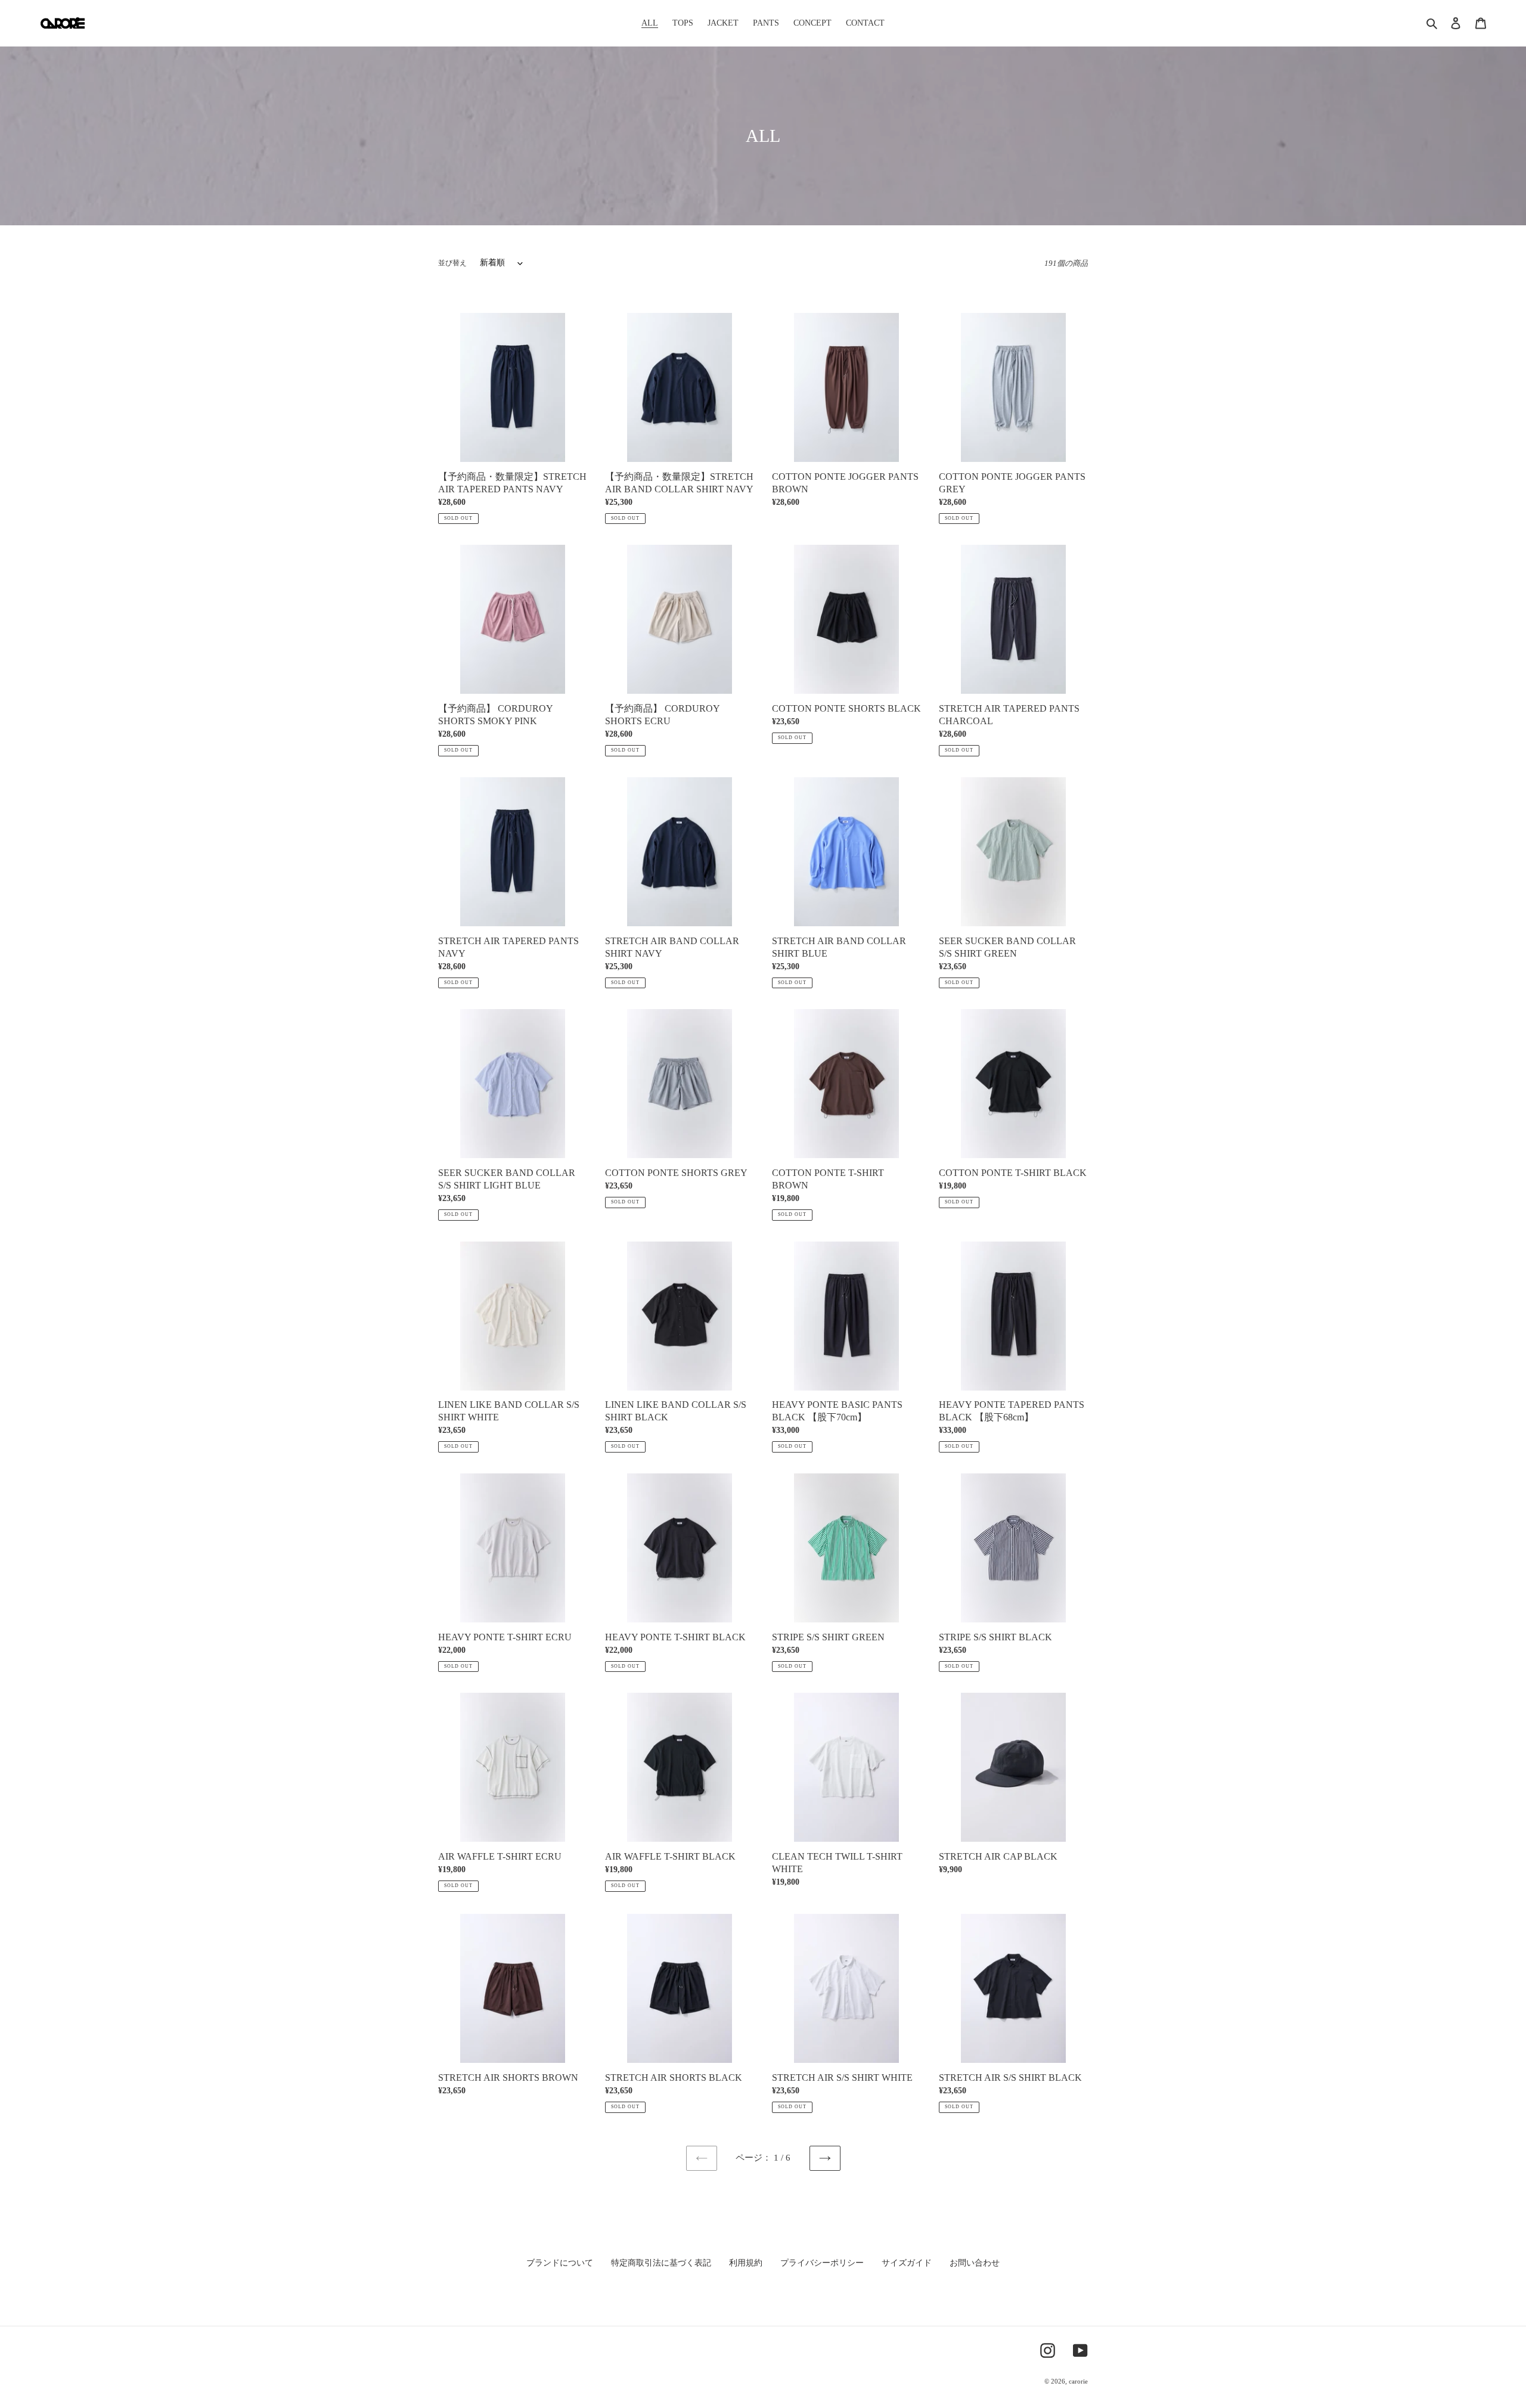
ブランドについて (560, 2263)
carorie (1078, 2381)
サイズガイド (907, 2263)
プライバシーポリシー (822, 2263)
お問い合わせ (975, 2263)
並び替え (452, 263)
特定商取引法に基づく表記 (661, 2263)
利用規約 (746, 2263)
